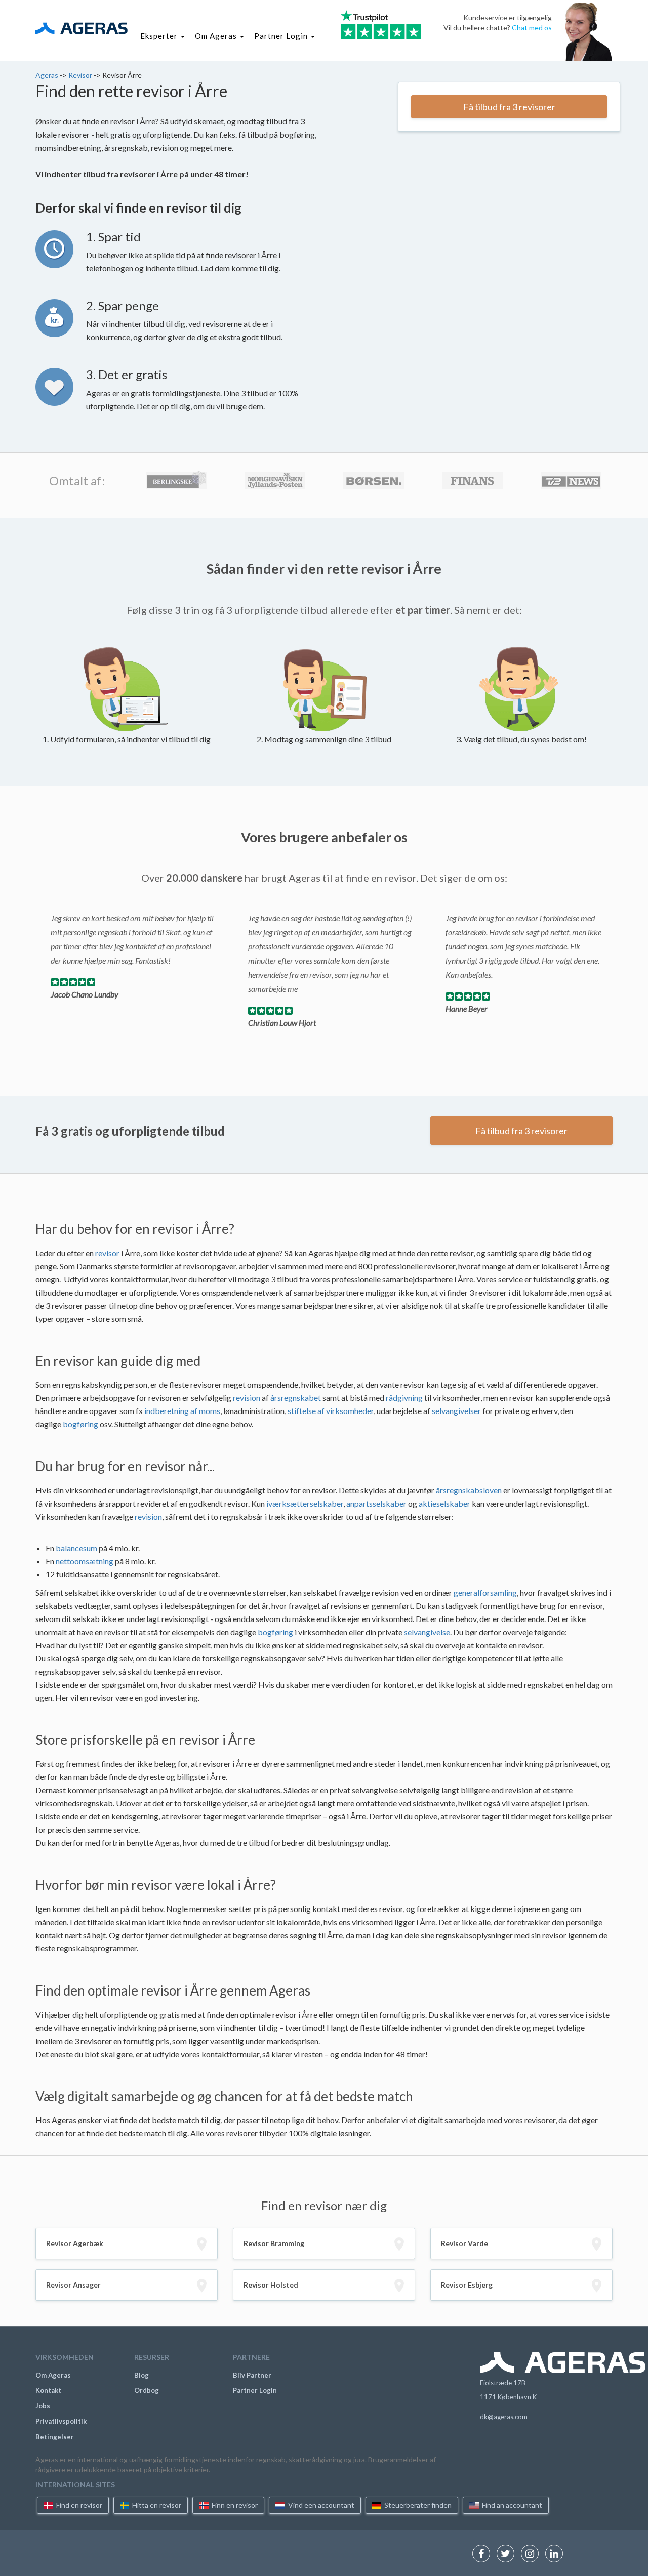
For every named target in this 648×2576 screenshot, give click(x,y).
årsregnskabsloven (469, 1490)
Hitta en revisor (156, 2505)
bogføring (80, 1424)
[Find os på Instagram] (532, 2554)
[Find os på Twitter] (508, 2554)
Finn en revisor (234, 2505)
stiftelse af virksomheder (331, 1411)
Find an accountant (511, 2505)
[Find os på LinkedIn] (557, 2554)
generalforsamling (485, 1592)
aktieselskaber (444, 1503)
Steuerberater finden (417, 2505)
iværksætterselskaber (305, 1503)
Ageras (48, 75)
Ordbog (147, 2390)
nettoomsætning (85, 1561)
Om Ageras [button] (217, 36)
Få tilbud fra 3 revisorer (509, 107)
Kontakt (48, 2390)
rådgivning (404, 1398)
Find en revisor (78, 2505)
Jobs (43, 2406)
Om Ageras (53, 2375)
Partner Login (255, 2390)
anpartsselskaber (376, 1503)
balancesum (76, 1548)
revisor (107, 1253)
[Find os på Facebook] (484, 2554)
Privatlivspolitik (61, 2421)
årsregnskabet (296, 1398)
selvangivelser (456, 1411)
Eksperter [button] (160, 36)
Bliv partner (252, 2375)
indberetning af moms (182, 1411)
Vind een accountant (320, 2505)
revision (247, 1398)
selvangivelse (427, 1632)
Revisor (81, 75)
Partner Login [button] (282, 36)
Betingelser (55, 2437)
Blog (141, 2375)
